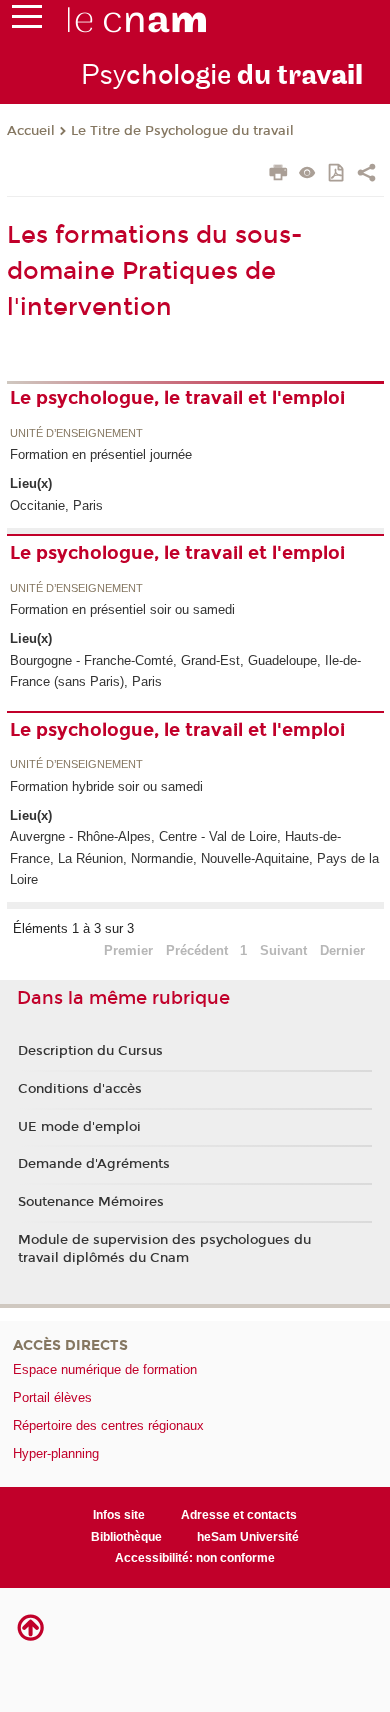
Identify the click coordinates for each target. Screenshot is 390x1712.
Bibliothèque (126, 1537)
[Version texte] (307, 174)
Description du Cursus (90, 1051)
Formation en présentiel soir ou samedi (122, 609)
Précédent (197, 950)
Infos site (119, 1515)
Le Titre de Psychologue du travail (182, 131)
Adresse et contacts (239, 1515)
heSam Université (248, 1537)
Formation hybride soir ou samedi (106, 786)
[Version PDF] (337, 174)
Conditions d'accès (80, 1089)
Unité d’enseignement (76, 434)
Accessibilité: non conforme (195, 1558)
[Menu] (27, 21)
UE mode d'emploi (79, 1127)
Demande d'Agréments (94, 1164)
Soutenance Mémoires (91, 1202)
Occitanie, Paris (56, 505)
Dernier (342, 950)
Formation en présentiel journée (101, 454)
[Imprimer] (278, 175)
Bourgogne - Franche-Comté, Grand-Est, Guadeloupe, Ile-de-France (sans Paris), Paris (185, 671)
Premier (128, 950)
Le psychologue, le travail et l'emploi (177, 398)
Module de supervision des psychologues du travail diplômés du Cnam (164, 1249)
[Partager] (366, 175)
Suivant (283, 950)
